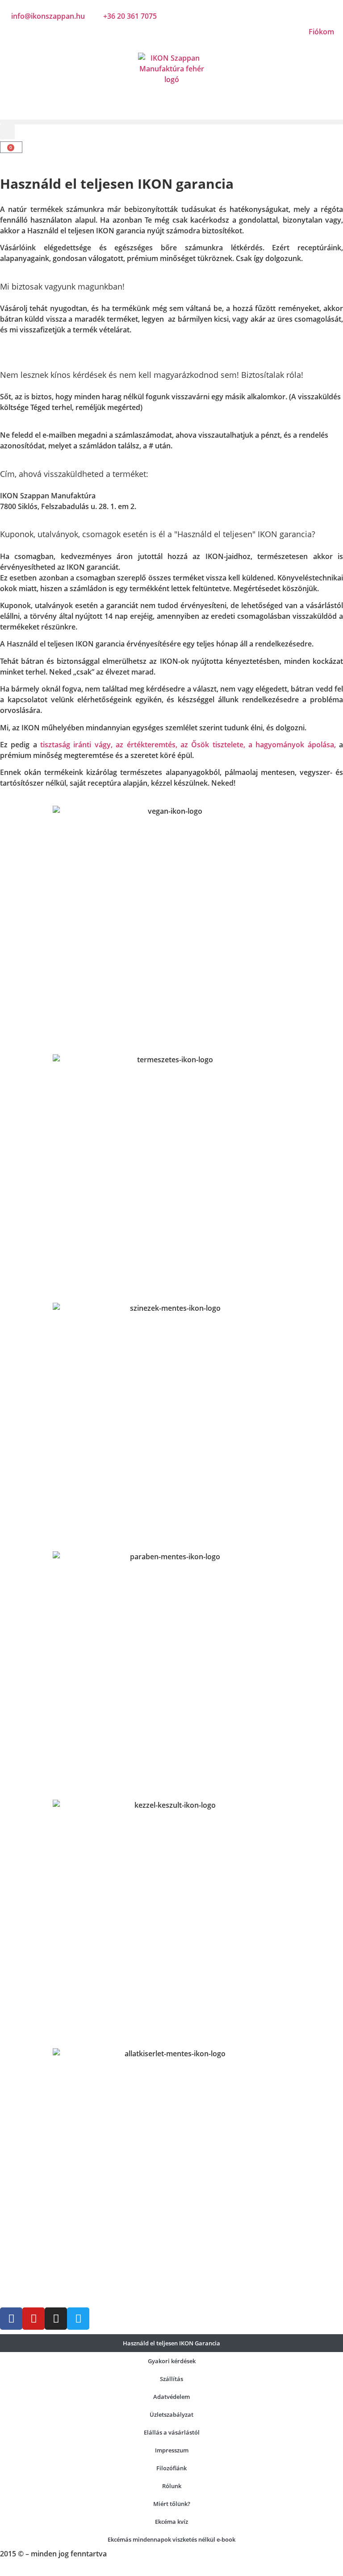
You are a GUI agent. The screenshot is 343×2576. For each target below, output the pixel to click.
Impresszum (172, 2450)
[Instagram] (56, 2319)
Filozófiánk (171, 2468)
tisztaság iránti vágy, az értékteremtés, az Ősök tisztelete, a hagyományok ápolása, (188, 745)
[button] (171, 122)
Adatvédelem (171, 2397)
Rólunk (172, 2486)
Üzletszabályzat (171, 2414)
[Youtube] (33, 2319)
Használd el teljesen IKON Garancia (171, 2343)
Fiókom (321, 32)
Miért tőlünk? (172, 2504)
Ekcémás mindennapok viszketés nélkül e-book (171, 2539)
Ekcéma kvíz (171, 2522)
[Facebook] (11, 2319)
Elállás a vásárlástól (172, 2432)
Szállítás (171, 2379)
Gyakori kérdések (172, 2361)
